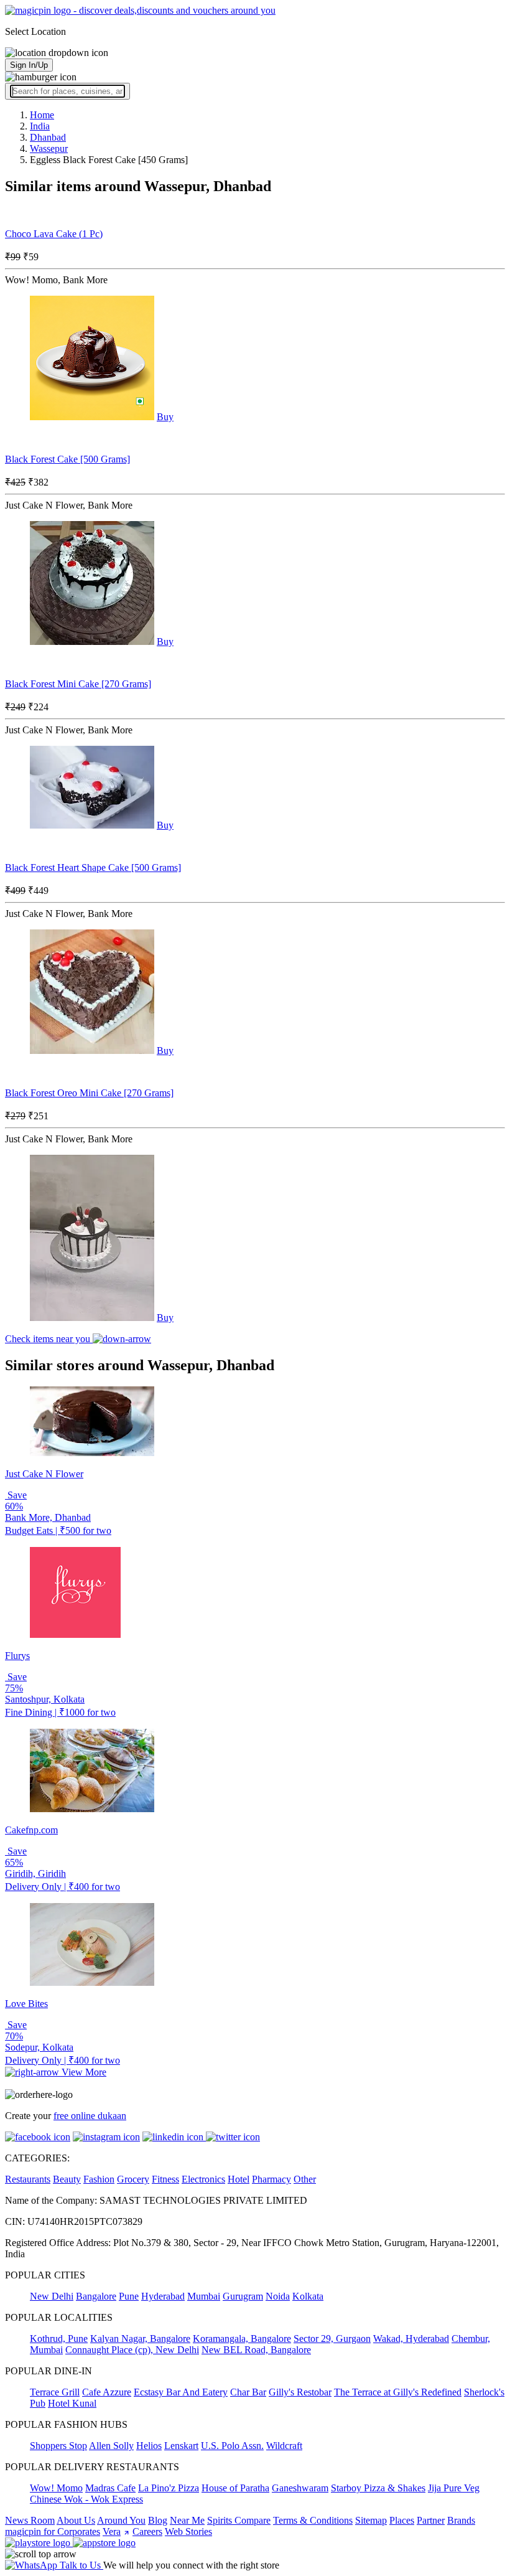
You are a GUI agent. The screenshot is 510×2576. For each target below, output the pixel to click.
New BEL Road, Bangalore (256, 2350)
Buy (165, 417)
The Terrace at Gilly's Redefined (398, 2392)
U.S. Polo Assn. (232, 2446)
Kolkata (308, 2296)
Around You (121, 2520)
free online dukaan (90, 2116)
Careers (147, 2531)
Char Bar (248, 2392)
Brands (461, 2520)
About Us (76, 2520)
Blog (158, 2520)
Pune (129, 2296)
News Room (30, 2520)
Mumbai (204, 2296)
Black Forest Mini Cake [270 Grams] (78, 684)
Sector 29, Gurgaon (332, 2339)
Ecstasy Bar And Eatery (181, 2392)
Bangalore (96, 2296)
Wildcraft (284, 2446)
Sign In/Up (29, 65)
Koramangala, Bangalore (242, 2339)
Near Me (187, 2520)
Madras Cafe (110, 2488)
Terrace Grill (55, 2392)
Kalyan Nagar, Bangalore (140, 2339)
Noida (278, 2296)
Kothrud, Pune (59, 2339)
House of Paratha (235, 2488)
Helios (149, 2446)
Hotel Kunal (72, 2403)
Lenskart (181, 2446)
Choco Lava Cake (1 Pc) (54, 234)
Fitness (165, 2179)
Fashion (99, 2179)
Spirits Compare (239, 2520)
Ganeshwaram (300, 2488)
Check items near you (49, 1339)
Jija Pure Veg (454, 2488)
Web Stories (188, 2531)
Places (402, 2520)
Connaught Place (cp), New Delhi (132, 2350)
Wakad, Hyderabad (411, 2339)
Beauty (67, 2179)
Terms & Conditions (313, 2520)
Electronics (203, 2179)
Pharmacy (271, 2179)
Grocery (133, 2179)
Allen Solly (111, 2446)
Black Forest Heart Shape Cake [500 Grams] (93, 867)
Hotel (239, 2179)
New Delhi (52, 2296)
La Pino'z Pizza (169, 2488)
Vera (112, 2531)
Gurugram (243, 2296)
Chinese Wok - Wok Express (86, 2499)
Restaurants (28, 2179)
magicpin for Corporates (53, 2531)
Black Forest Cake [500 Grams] (67, 459)
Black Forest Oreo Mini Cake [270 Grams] (89, 1093)
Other (305, 2179)
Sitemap (371, 2520)
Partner (431, 2520)
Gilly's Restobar (300, 2392)
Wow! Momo (56, 2488)
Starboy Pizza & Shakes (378, 2488)
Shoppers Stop (58, 2446)
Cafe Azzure (107, 2392)
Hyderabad (163, 2296)
